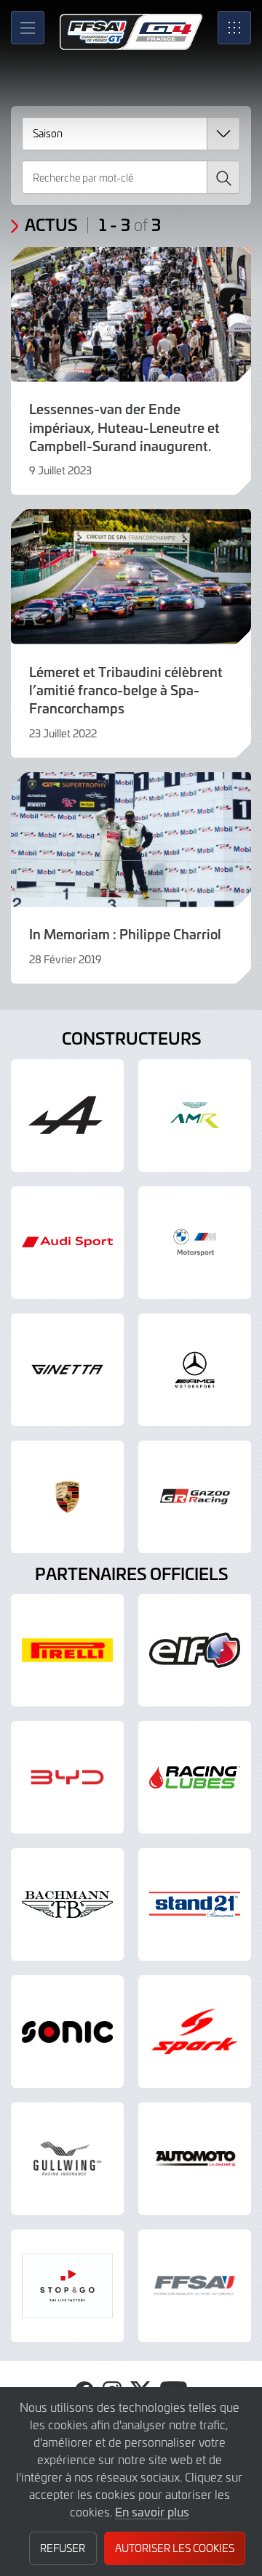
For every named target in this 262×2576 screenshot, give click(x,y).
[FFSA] (195, 2286)
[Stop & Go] (67, 2286)
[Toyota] (195, 1497)
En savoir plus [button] (152, 2511)
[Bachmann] (67, 1904)
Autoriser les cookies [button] (175, 2548)
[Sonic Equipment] (67, 2032)
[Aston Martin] (195, 1115)
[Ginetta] (67, 1370)
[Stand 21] (195, 1904)
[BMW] (195, 1243)
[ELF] (195, 1650)
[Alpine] (67, 1115)
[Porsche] (67, 1497)
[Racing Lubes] (195, 1777)
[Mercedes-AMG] (195, 1370)
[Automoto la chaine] (195, 2159)
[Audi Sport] (67, 1243)
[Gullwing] (67, 2159)
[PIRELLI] (67, 1650)
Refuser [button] (63, 2548)
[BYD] (67, 1777)
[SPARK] (195, 2032)
